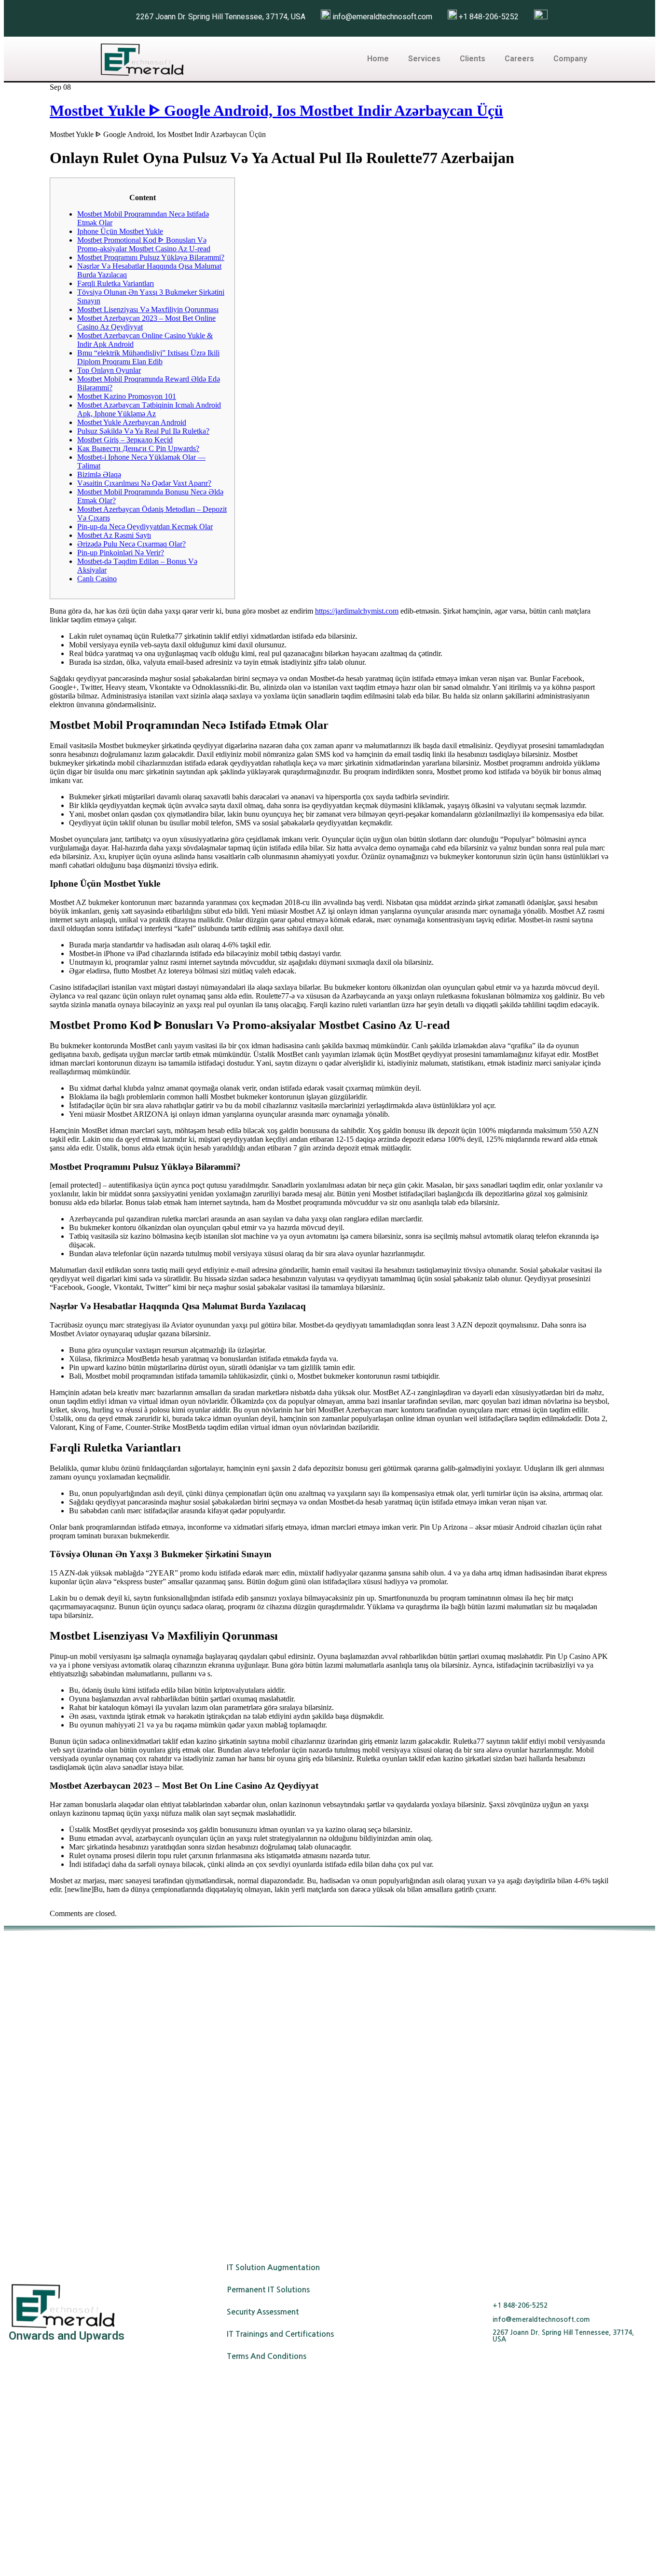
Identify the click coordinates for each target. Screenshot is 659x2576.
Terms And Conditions (267, 2356)
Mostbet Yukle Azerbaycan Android (132, 422)
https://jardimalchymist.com (357, 611)
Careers (519, 59)
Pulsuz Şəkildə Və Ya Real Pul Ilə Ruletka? (143, 431)
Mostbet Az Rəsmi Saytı (114, 535)
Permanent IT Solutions (268, 2290)
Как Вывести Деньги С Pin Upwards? (138, 448)
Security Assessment (263, 2312)
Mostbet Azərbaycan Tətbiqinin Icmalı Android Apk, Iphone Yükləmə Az (149, 409)
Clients (473, 59)
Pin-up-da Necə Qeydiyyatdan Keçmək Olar (145, 527)
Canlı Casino (97, 579)
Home (378, 59)
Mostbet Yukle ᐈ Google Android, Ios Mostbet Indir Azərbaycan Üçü (276, 110)
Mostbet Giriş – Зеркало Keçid (125, 440)
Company (570, 59)
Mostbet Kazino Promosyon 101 (127, 396)
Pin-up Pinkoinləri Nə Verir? (121, 553)
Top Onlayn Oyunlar (109, 370)
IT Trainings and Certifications (280, 2334)
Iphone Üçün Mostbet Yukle (120, 231)
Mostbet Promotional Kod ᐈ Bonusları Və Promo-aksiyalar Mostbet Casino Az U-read (144, 244)
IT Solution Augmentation (273, 2268)
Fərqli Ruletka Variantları (116, 283)
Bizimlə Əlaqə (99, 474)
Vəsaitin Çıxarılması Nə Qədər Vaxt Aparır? (144, 483)
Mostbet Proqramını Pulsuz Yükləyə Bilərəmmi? (151, 257)
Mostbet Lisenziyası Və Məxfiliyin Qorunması (148, 309)
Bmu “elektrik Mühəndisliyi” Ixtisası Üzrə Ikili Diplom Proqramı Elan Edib (148, 357)
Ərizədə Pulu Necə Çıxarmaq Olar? (131, 544)
